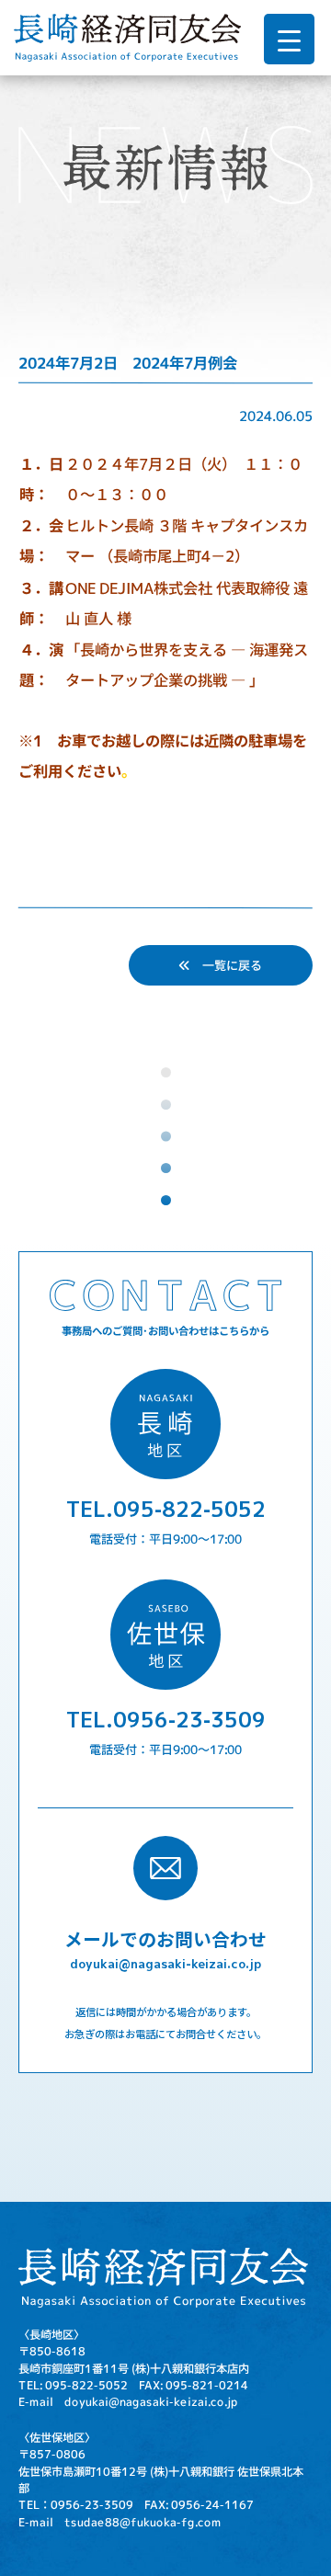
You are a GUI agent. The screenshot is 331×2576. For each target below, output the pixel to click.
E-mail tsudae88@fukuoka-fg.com (120, 2522)
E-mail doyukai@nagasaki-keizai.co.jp (128, 2402)
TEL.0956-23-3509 (166, 1719)
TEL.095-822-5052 (166, 1508)
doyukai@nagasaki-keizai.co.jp (165, 1963)
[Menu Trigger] (289, 39)
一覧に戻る (226, 965)
